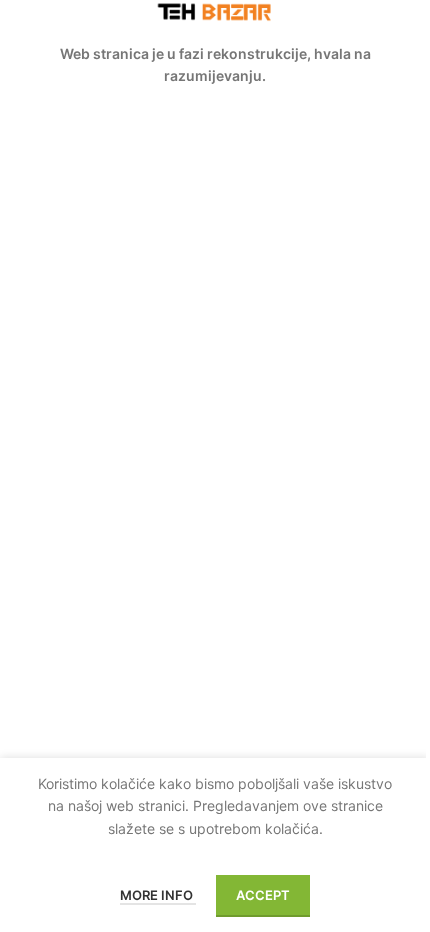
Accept (263, 895)
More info (158, 895)
